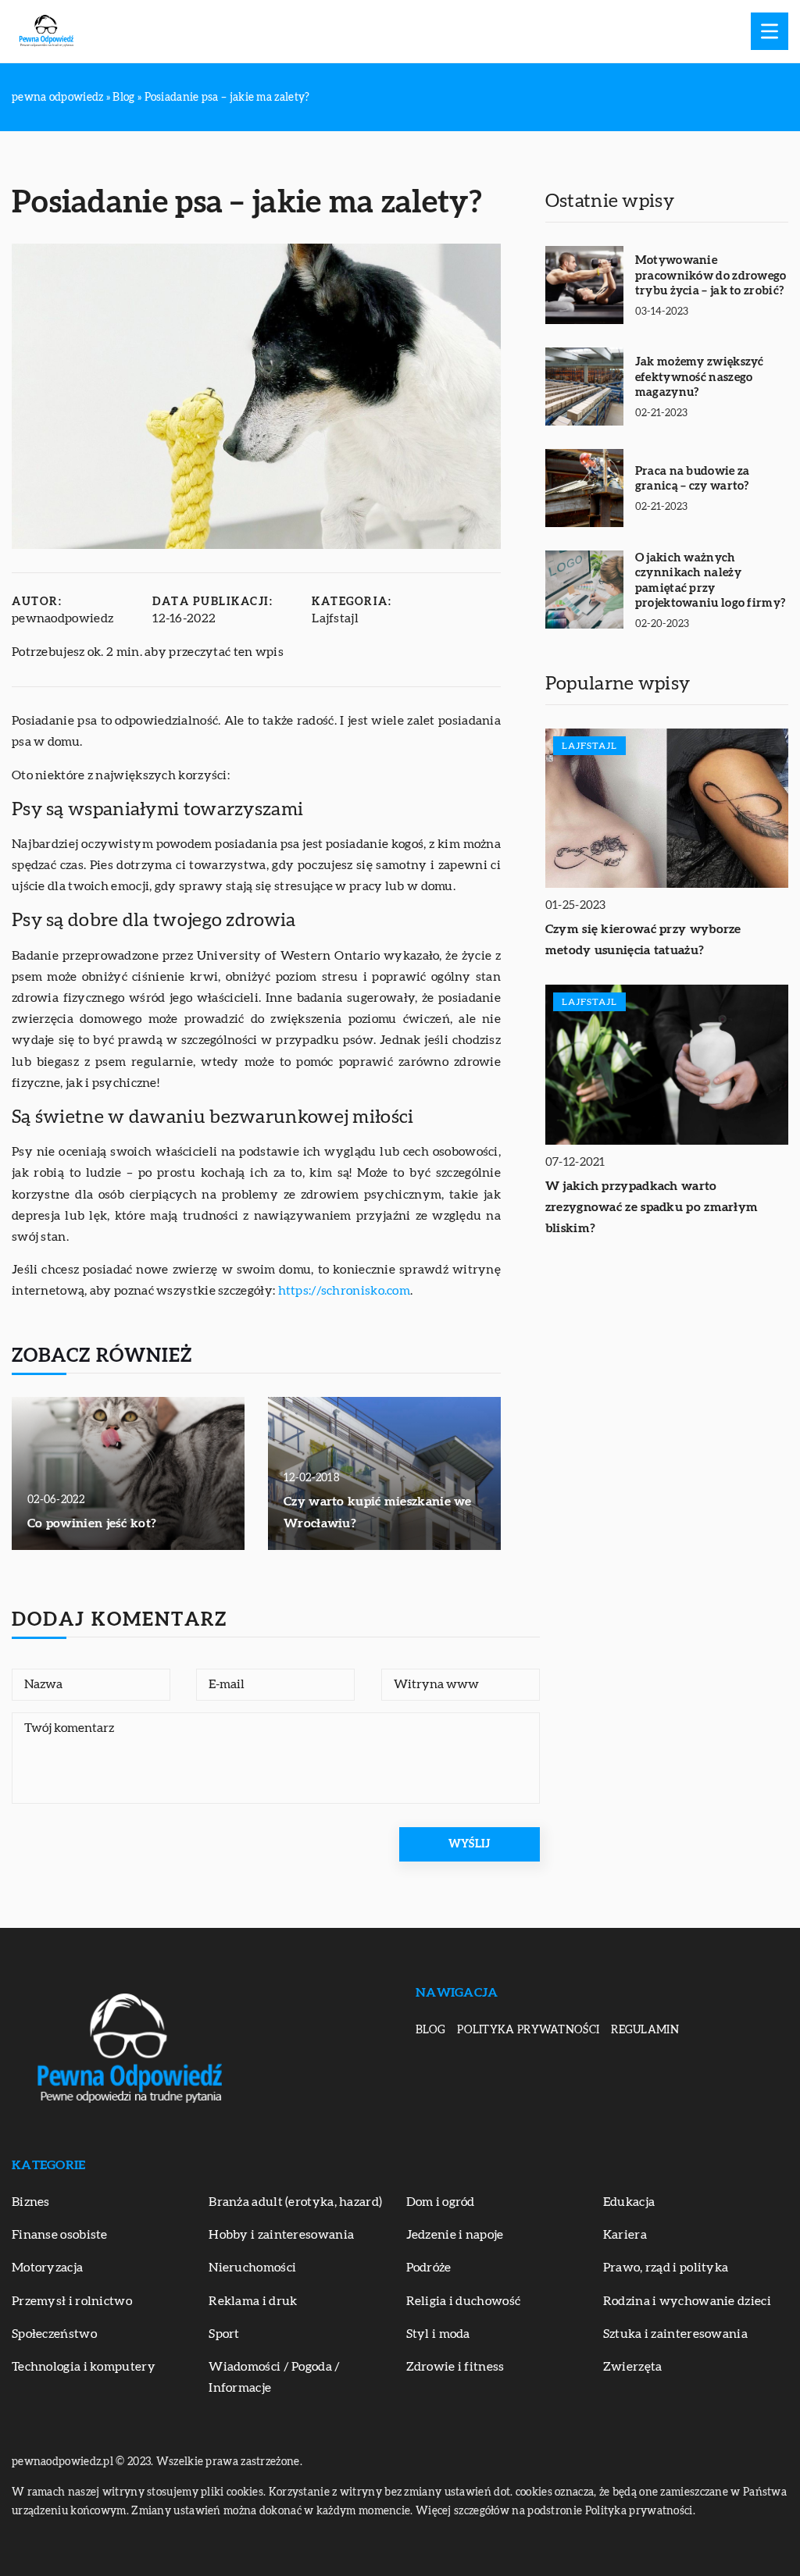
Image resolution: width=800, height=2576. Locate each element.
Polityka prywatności (528, 2030)
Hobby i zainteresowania (281, 2235)
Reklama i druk (253, 2301)
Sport (224, 2334)
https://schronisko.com (345, 1291)
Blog (430, 2030)
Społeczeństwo (54, 2334)
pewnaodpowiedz (62, 618)
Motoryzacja (47, 2268)
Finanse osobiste (60, 2235)
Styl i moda (438, 2334)
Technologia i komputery (84, 2367)
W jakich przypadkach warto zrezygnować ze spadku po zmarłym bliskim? (652, 1207)
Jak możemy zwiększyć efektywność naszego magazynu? (700, 377)
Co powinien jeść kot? (92, 1523)
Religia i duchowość (464, 2301)
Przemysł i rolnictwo (72, 2301)
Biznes (31, 2202)
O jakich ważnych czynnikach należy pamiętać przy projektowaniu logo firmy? (711, 581)
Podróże (429, 2268)
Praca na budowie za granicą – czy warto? (693, 479)
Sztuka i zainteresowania (675, 2334)
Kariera (625, 2235)
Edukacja (629, 2202)
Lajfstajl (335, 618)
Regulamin (645, 2030)
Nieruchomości (252, 2268)
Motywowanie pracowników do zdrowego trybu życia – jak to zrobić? (711, 276)
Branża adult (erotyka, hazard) (295, 2202)
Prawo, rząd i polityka (666, 2268)
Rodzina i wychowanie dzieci (687, 2301)
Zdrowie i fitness (455, 2367)
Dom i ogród (441, 2202)
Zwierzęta (633, 2367)
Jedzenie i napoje (455, 2235)
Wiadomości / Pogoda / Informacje (274, 2377)
